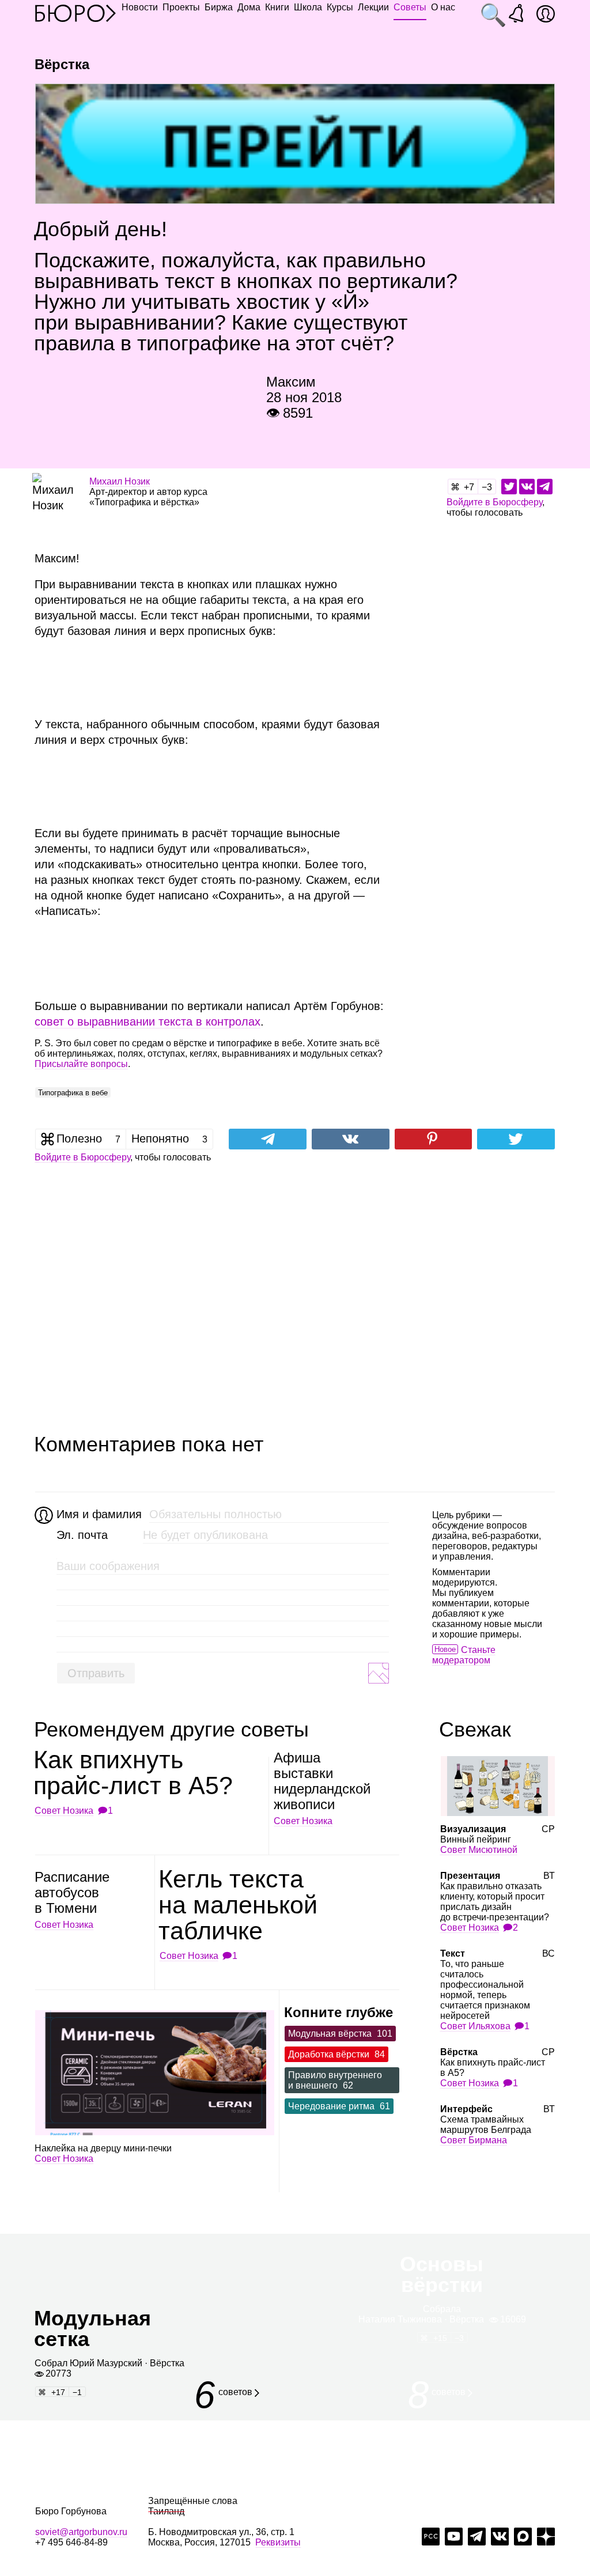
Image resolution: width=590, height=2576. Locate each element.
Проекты (181, 7)
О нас (443, 7)
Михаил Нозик (120, 481)
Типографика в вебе (73, 1093)
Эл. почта (82, 1535)
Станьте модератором (464, 1655)
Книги (277, 7)
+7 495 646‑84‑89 (71, 2542)
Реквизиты (278, 2542)
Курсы (340, 7)
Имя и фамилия (98, 1514)
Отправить (96, 1673)
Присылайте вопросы (81, 1064)
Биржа (219, 7)
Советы (410, 7)
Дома (249, 7)
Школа (308, 7)
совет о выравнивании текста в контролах (147, 1022)
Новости (140, 7)
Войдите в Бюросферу (494, 502)
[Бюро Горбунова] (75, 13)
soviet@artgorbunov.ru (81, 2532)
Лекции (373, 7)
